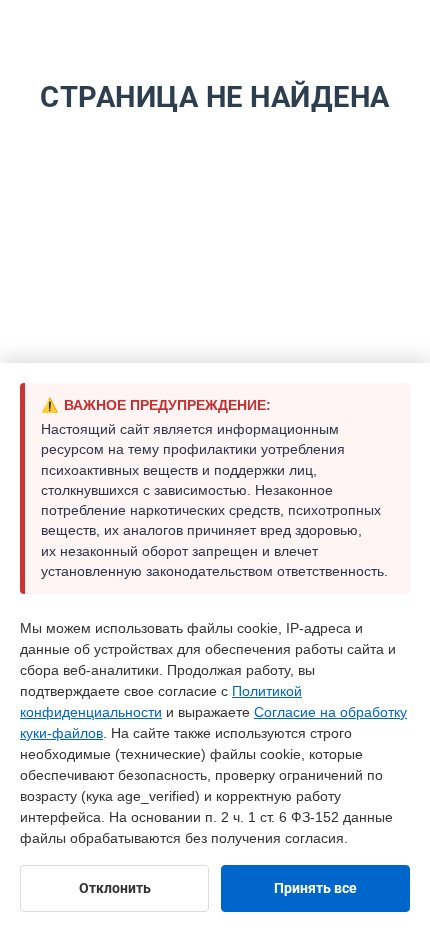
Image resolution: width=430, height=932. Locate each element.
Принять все (315, 888)
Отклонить (115, 888)
